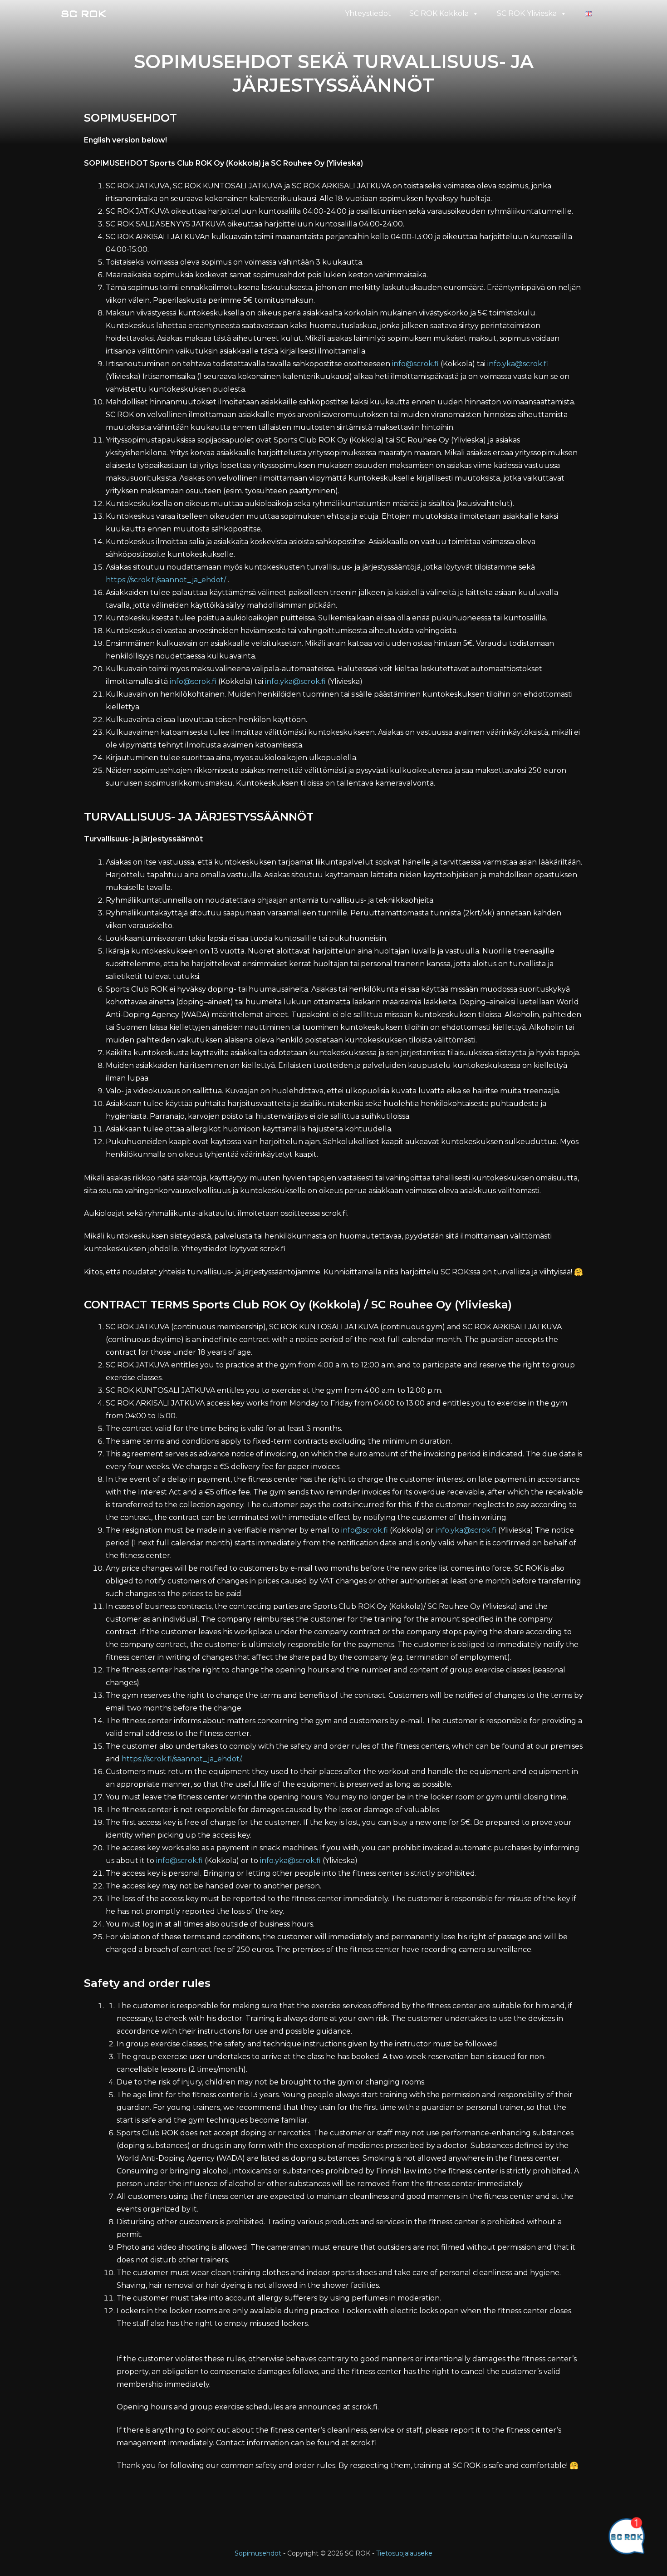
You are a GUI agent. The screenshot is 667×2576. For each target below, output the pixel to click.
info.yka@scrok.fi (518, 364)
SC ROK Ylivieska (527, 13)
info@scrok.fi (415, 364)
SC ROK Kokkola (439, 13)
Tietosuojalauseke (404, 2553)
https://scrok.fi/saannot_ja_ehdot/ (166, 580)
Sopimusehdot (258, 2553)
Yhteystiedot (368, 13)
